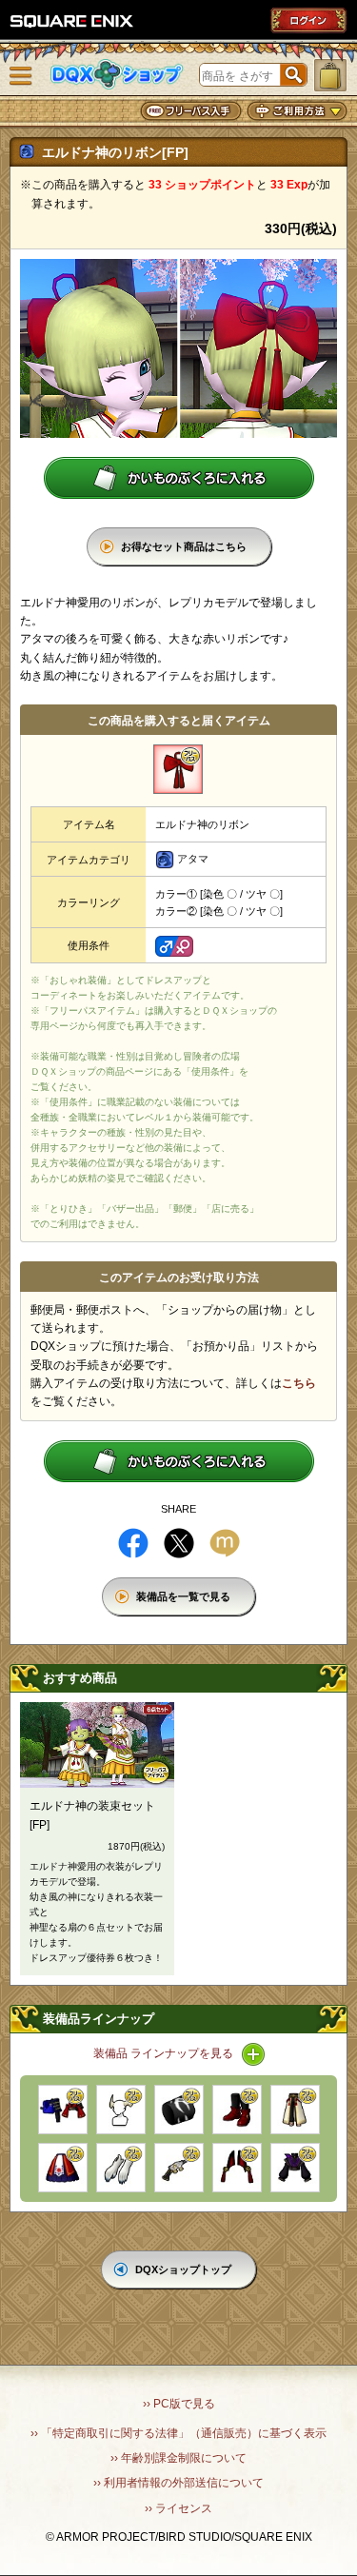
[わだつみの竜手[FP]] (121, 2168)
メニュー (21, 76)
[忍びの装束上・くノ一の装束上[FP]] (63, 2110)
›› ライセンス (178, 2508)
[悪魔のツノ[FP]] (121, 2110)
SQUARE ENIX (72, 21)
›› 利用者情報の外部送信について (178, 2483)
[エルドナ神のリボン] (178, 769)
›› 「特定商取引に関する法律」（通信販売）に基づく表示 (178, 2433)
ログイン (308, 20)
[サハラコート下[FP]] (295, 2110)
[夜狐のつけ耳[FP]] (237, 2168)
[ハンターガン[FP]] (179, 2168)
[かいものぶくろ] (330, 75)
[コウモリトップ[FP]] (295, 2168)
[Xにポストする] (179, 1543)
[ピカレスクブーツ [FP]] (237, 2110)
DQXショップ (117, 75)
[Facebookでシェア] (133, 1543)
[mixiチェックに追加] (225, 1543)
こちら (299, 1383)
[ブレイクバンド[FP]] (179, 2110)
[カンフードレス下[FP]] (63, 2168)
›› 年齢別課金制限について (178, 2458)
